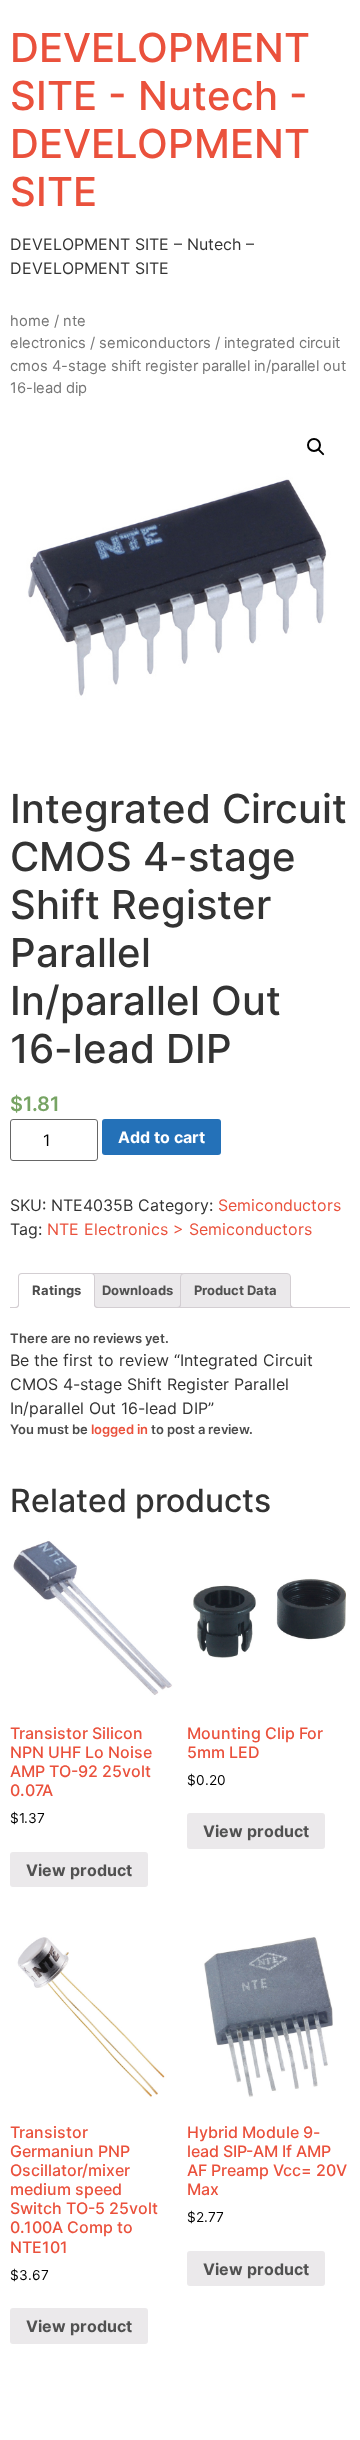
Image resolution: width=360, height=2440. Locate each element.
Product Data (235, 1290)
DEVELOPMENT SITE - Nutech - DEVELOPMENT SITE (160, 119)
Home (30, 321)
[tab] (56, 1290)
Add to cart (161, 1137)
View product (79, 1870)
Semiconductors (155, 343)
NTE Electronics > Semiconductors (179, 1229)
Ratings (56, 1290)
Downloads (137, 1290)
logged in (119, 1429)
